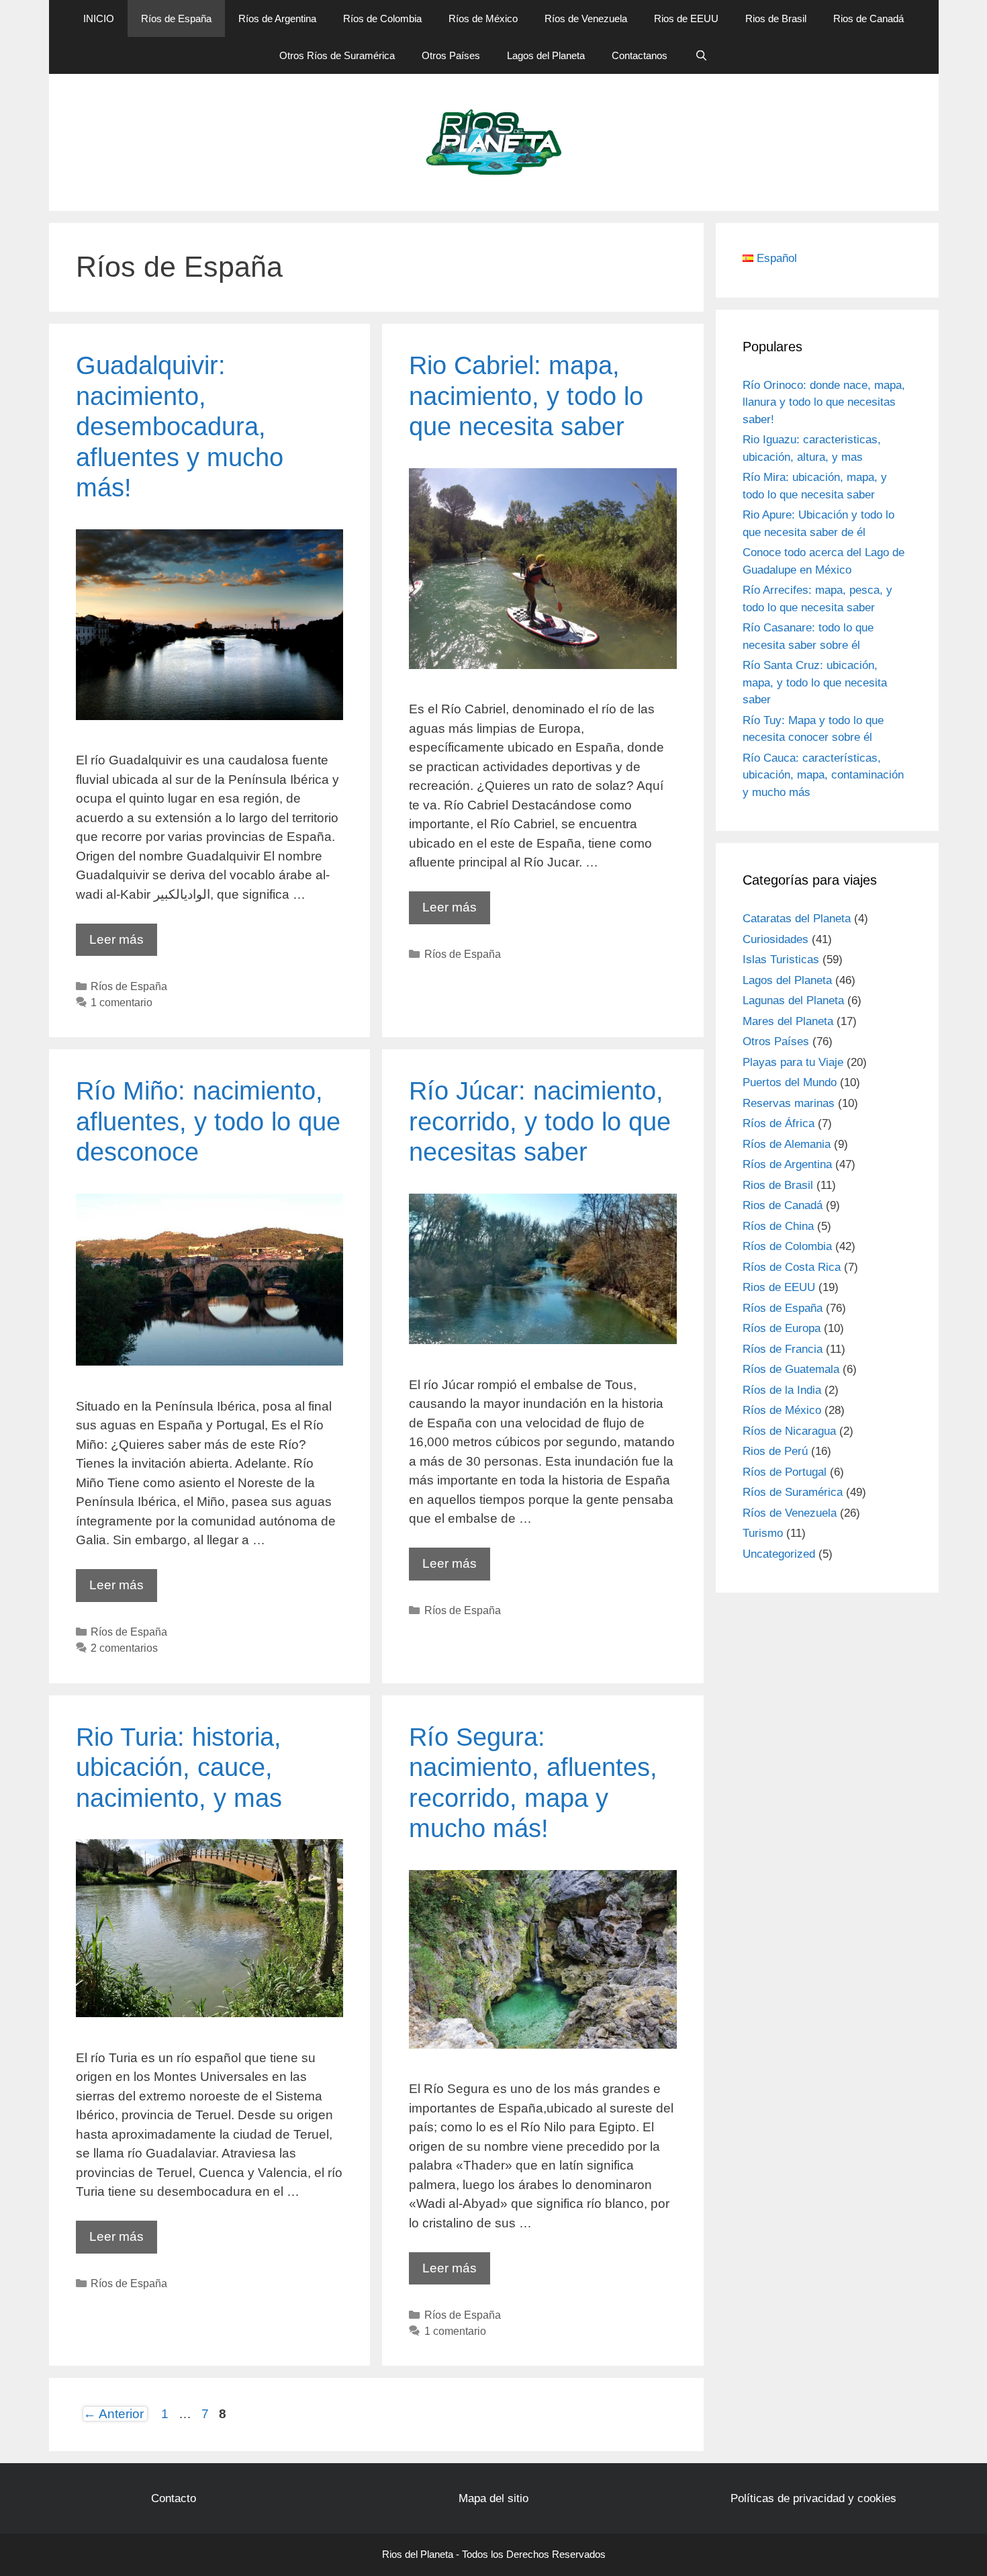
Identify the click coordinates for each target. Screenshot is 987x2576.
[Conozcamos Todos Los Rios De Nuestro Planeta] (494, 141)
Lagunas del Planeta (793, 1001)
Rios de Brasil (776, 18)
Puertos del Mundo (790, 1082)
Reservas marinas (789, 1103)
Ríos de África (779, 1123)
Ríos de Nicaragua (789, 1431)
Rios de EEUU (686, 18)
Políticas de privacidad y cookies (813, 2498)
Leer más (123, 944)
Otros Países (451, 55)
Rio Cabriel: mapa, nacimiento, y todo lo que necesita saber (526, 396)
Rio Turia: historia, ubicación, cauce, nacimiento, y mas (179, 1768)
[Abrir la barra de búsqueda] (701, 55)
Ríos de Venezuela (586, 18)
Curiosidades (775, 939)
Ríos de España (176, 18)
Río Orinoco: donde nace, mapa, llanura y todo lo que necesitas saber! (824, 402)
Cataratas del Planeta (797, 919)
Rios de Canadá (868, 18)
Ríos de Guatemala (791, 1369)
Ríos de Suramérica (793, 1492)
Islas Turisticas (781, 960)
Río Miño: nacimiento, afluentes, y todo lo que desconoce (208, 1121)
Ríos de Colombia (382, 18)
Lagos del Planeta (546, 55)
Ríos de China (778, 1226)
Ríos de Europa (782, 1328)
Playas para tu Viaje (793, 1062)
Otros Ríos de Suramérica (337, 55)
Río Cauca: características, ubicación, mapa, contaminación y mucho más (823, 775)
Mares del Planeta (788, 1021)
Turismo (763, 1533)
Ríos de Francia (783, 1349)
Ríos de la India (782, 1390)
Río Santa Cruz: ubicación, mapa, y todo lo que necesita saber (815, 682)
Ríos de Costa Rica (792, 1267)
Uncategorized (779, 1554)
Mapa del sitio (493, 2498)
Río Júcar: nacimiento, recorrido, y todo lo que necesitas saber (540, 1121)
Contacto (174, 2498)
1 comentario (122, 1002)
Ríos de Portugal (785, 1472)
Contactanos (640, 55)
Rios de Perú (775, 1451)
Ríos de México (483, 18)
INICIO (99, 18)
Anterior (113, 2414)
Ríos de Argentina (277, 18)
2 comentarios (124, 1648)
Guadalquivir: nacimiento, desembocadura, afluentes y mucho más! (180, 427)
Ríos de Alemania (787, 1144)
